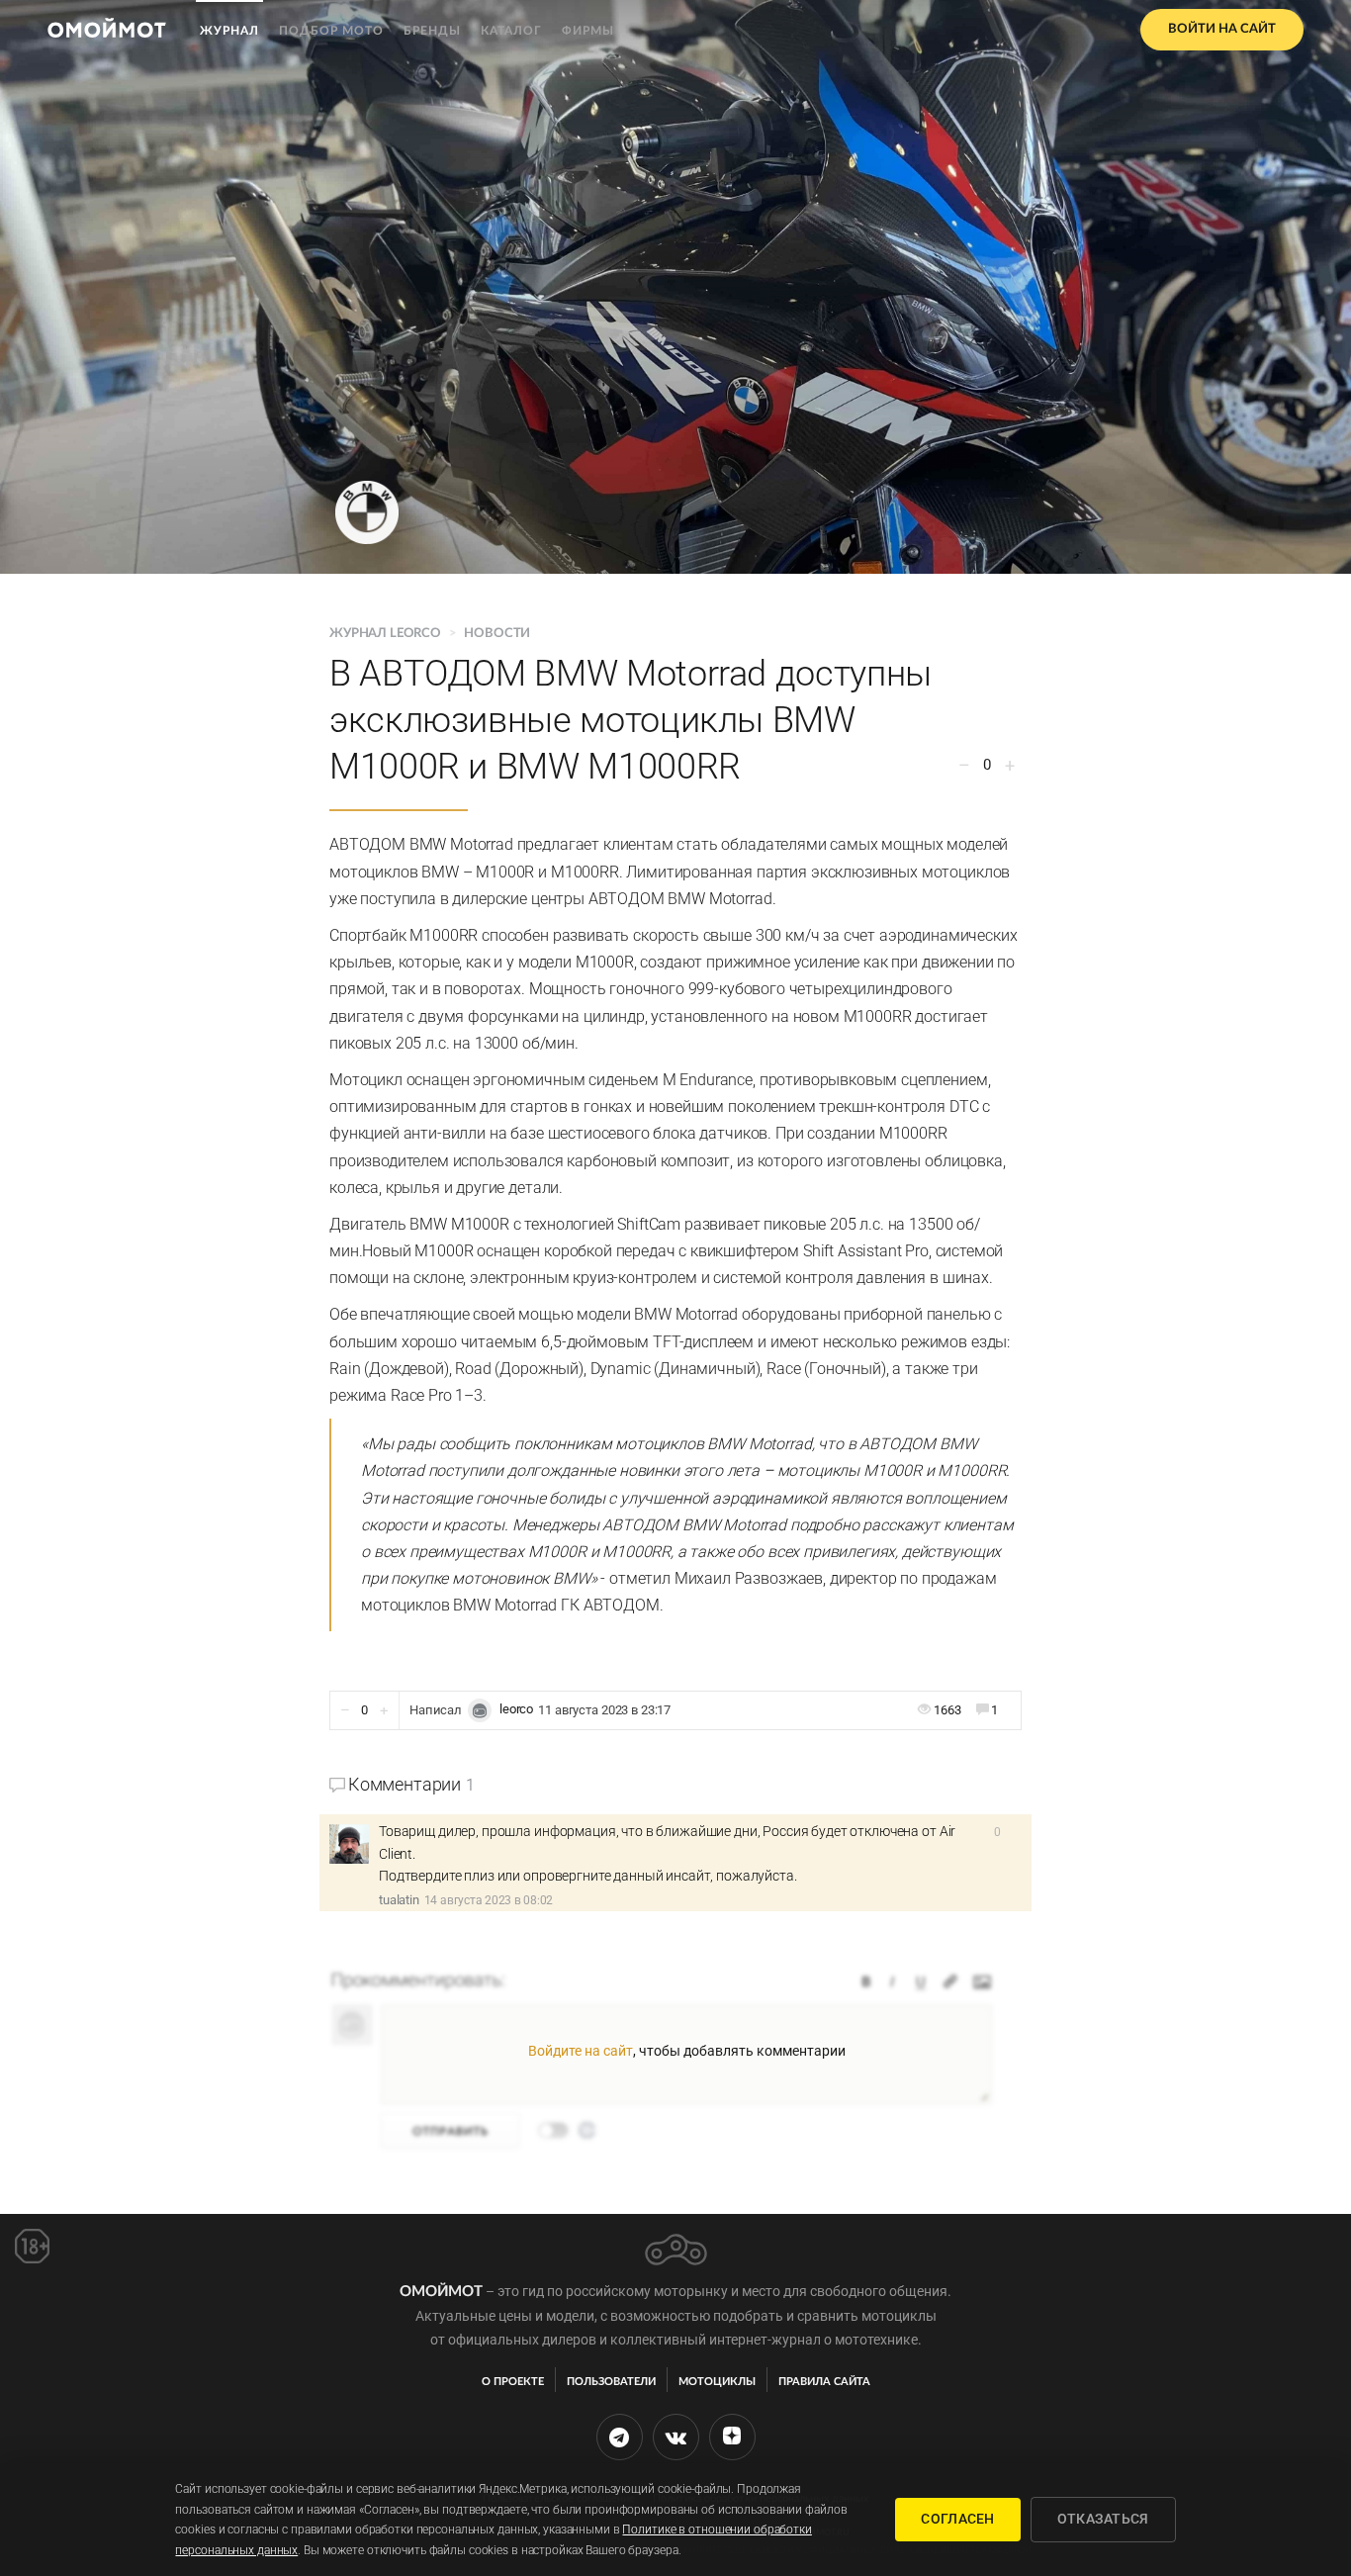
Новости (497, 634)
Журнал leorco (387, 634)
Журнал (229, 31)
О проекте (513, 2382)
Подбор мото (331, 31)
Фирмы (588, 31)
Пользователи (611, 2382)
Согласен (957, 2519)
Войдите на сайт (581, 2051)
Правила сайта (824, 2382)
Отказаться (1103, 2519)
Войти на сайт (1222, 29)
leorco (516, 1709)
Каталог (511, 31)
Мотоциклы (717, 2382)
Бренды (432, 31)
